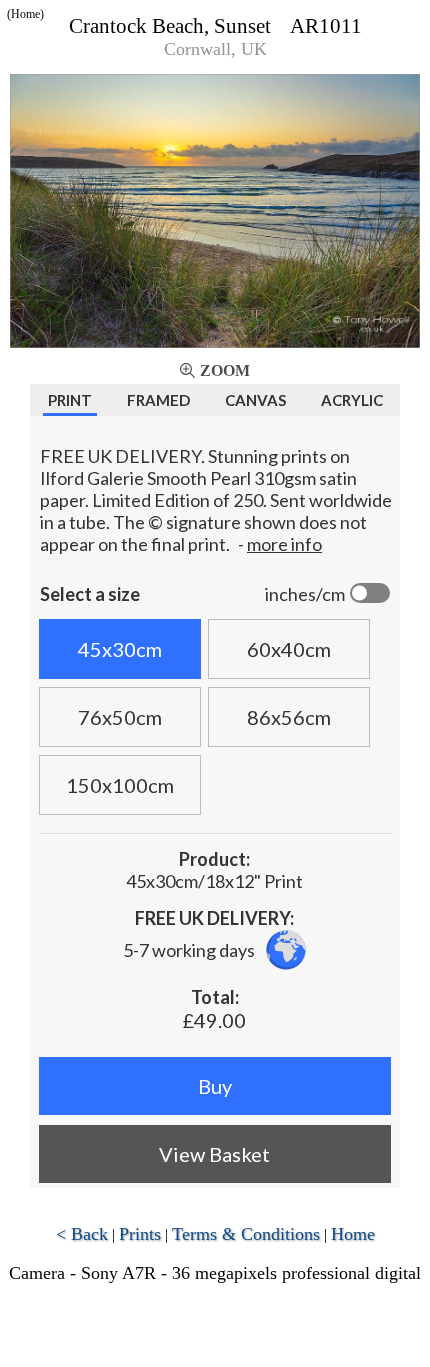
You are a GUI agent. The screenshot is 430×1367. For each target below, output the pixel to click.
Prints (140, 1234)
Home (353, 1234)
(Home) (25, 14)
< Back (82, 1234)
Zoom (225, 370)
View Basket (214, 1154)
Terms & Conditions (246, 1234)
